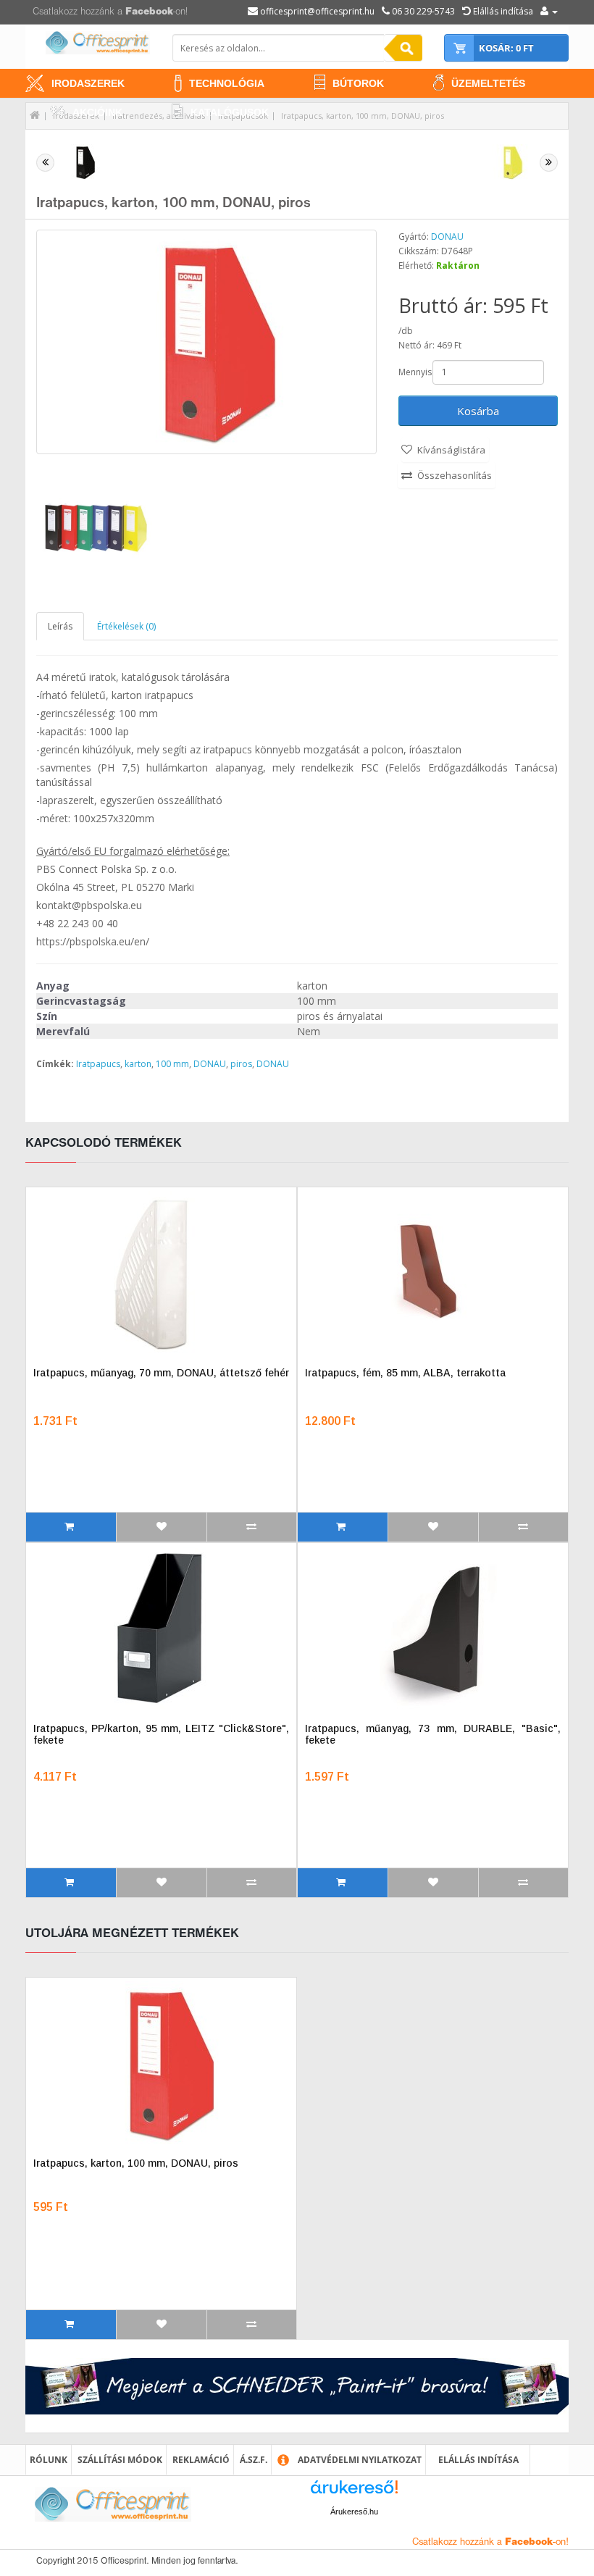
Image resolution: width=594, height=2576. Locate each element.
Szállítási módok (120, 2460)
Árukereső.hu (354, 2512)
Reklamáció (201, 2460)
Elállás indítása (478, 2460)
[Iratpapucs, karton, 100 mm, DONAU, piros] (206, 342)
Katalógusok (230, 112)
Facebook (149, 12)
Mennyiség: (414, 372)
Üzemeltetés (488, 83)
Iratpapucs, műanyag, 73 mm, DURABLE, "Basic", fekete (433, 1734)
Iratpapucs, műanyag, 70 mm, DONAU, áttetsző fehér (161, 1373)
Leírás (60, 626)
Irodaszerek (88, 83)
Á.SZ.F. (254, 2460)
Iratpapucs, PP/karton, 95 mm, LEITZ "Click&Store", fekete (161, 1734)
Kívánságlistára (451, 450)
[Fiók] (549, 11)
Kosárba (478, 411)
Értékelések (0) (126, 626)
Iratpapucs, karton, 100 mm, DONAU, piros (363, 116)
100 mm (172, 1064)
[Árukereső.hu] (354, 2492)
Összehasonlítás (455, 475)
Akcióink (97, 112)
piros (241, 1064)
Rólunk (49, 2460)
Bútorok (358, 83)
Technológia (227, 83)
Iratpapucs (98, 1064)
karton (138, 1064)
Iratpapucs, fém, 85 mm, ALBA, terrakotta (405, 1373)
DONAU (447, 237)
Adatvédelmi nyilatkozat (360, 2460)
